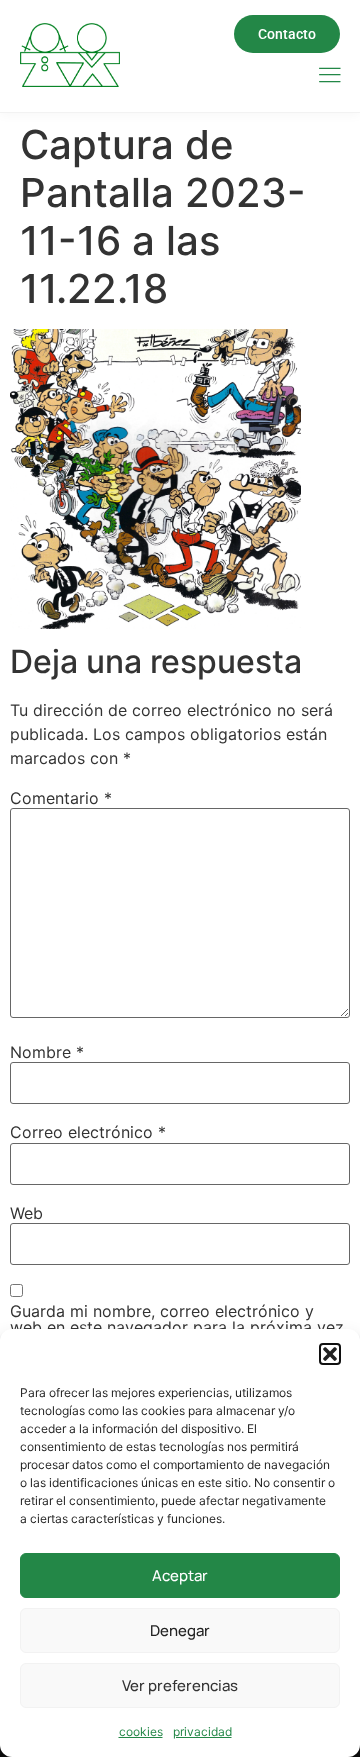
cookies (141, 1731)
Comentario (61, 798)
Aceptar (180, 1575)
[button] (330, 1354)
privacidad (202, 1731)
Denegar (180, 1630)
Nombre (47, 1052)
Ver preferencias (180, 1685)
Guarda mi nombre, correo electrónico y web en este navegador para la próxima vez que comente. (177, 1327)
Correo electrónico (88, 1132)
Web (26, 1213)
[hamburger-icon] (329, 76)
